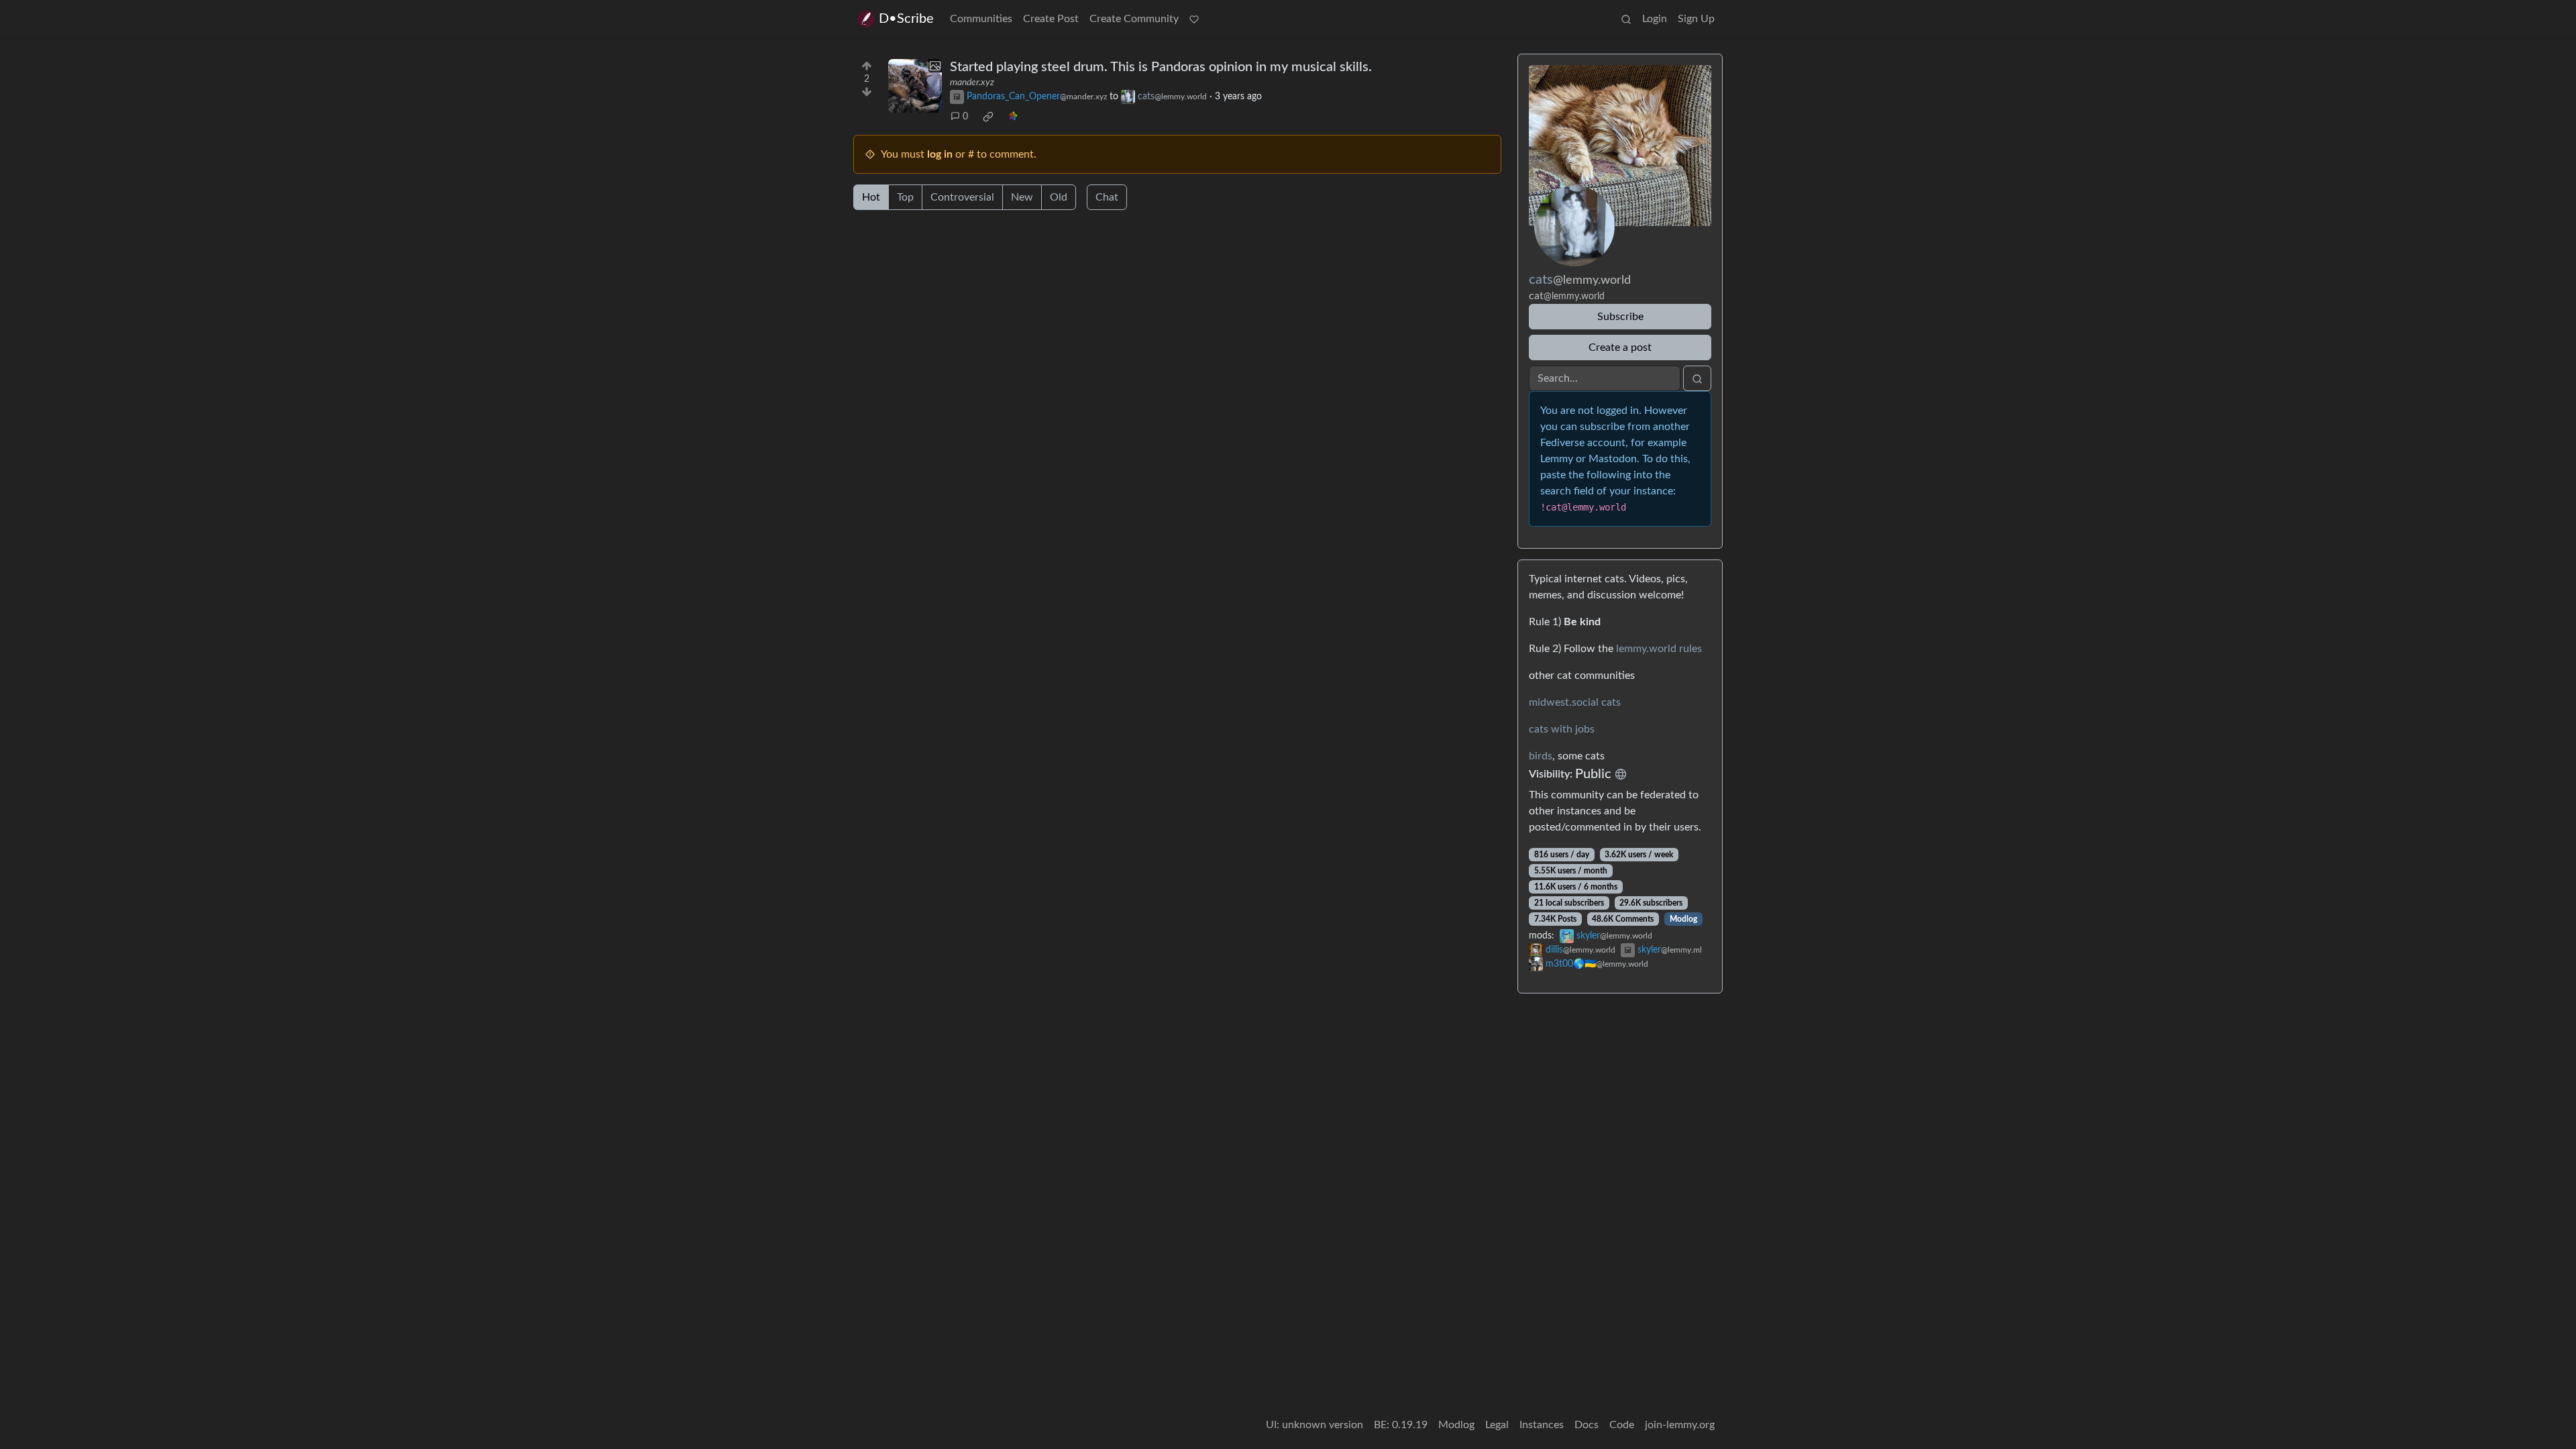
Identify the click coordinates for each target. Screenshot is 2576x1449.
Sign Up (1696, 19)
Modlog (1683, 919)
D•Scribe (906, 19)
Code (1622, 1425)
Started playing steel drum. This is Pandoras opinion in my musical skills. (1161, 67)
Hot (871, 197)
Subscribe (1620, 317)
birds (1541, 756)
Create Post (1051, 19)
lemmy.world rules (1659, 649)
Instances (1542, 1425)
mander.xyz (972, 83)
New (1022, 197)
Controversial (962, 197)
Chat (1107, 197)
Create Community (1134, 19)
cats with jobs (1562, 729)
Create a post (1620, 347)
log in (940, 154)
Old (1059, 197)
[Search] (1626, 19)
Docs (1587, 1425)
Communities (981, 19)
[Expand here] (915, 86)
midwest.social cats (1575, 702)
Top (905, 197)
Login (1655, 19)
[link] (988, 117)
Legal (1497, 1425)
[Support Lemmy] (1194, 19)
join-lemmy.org (1680, 1425)
